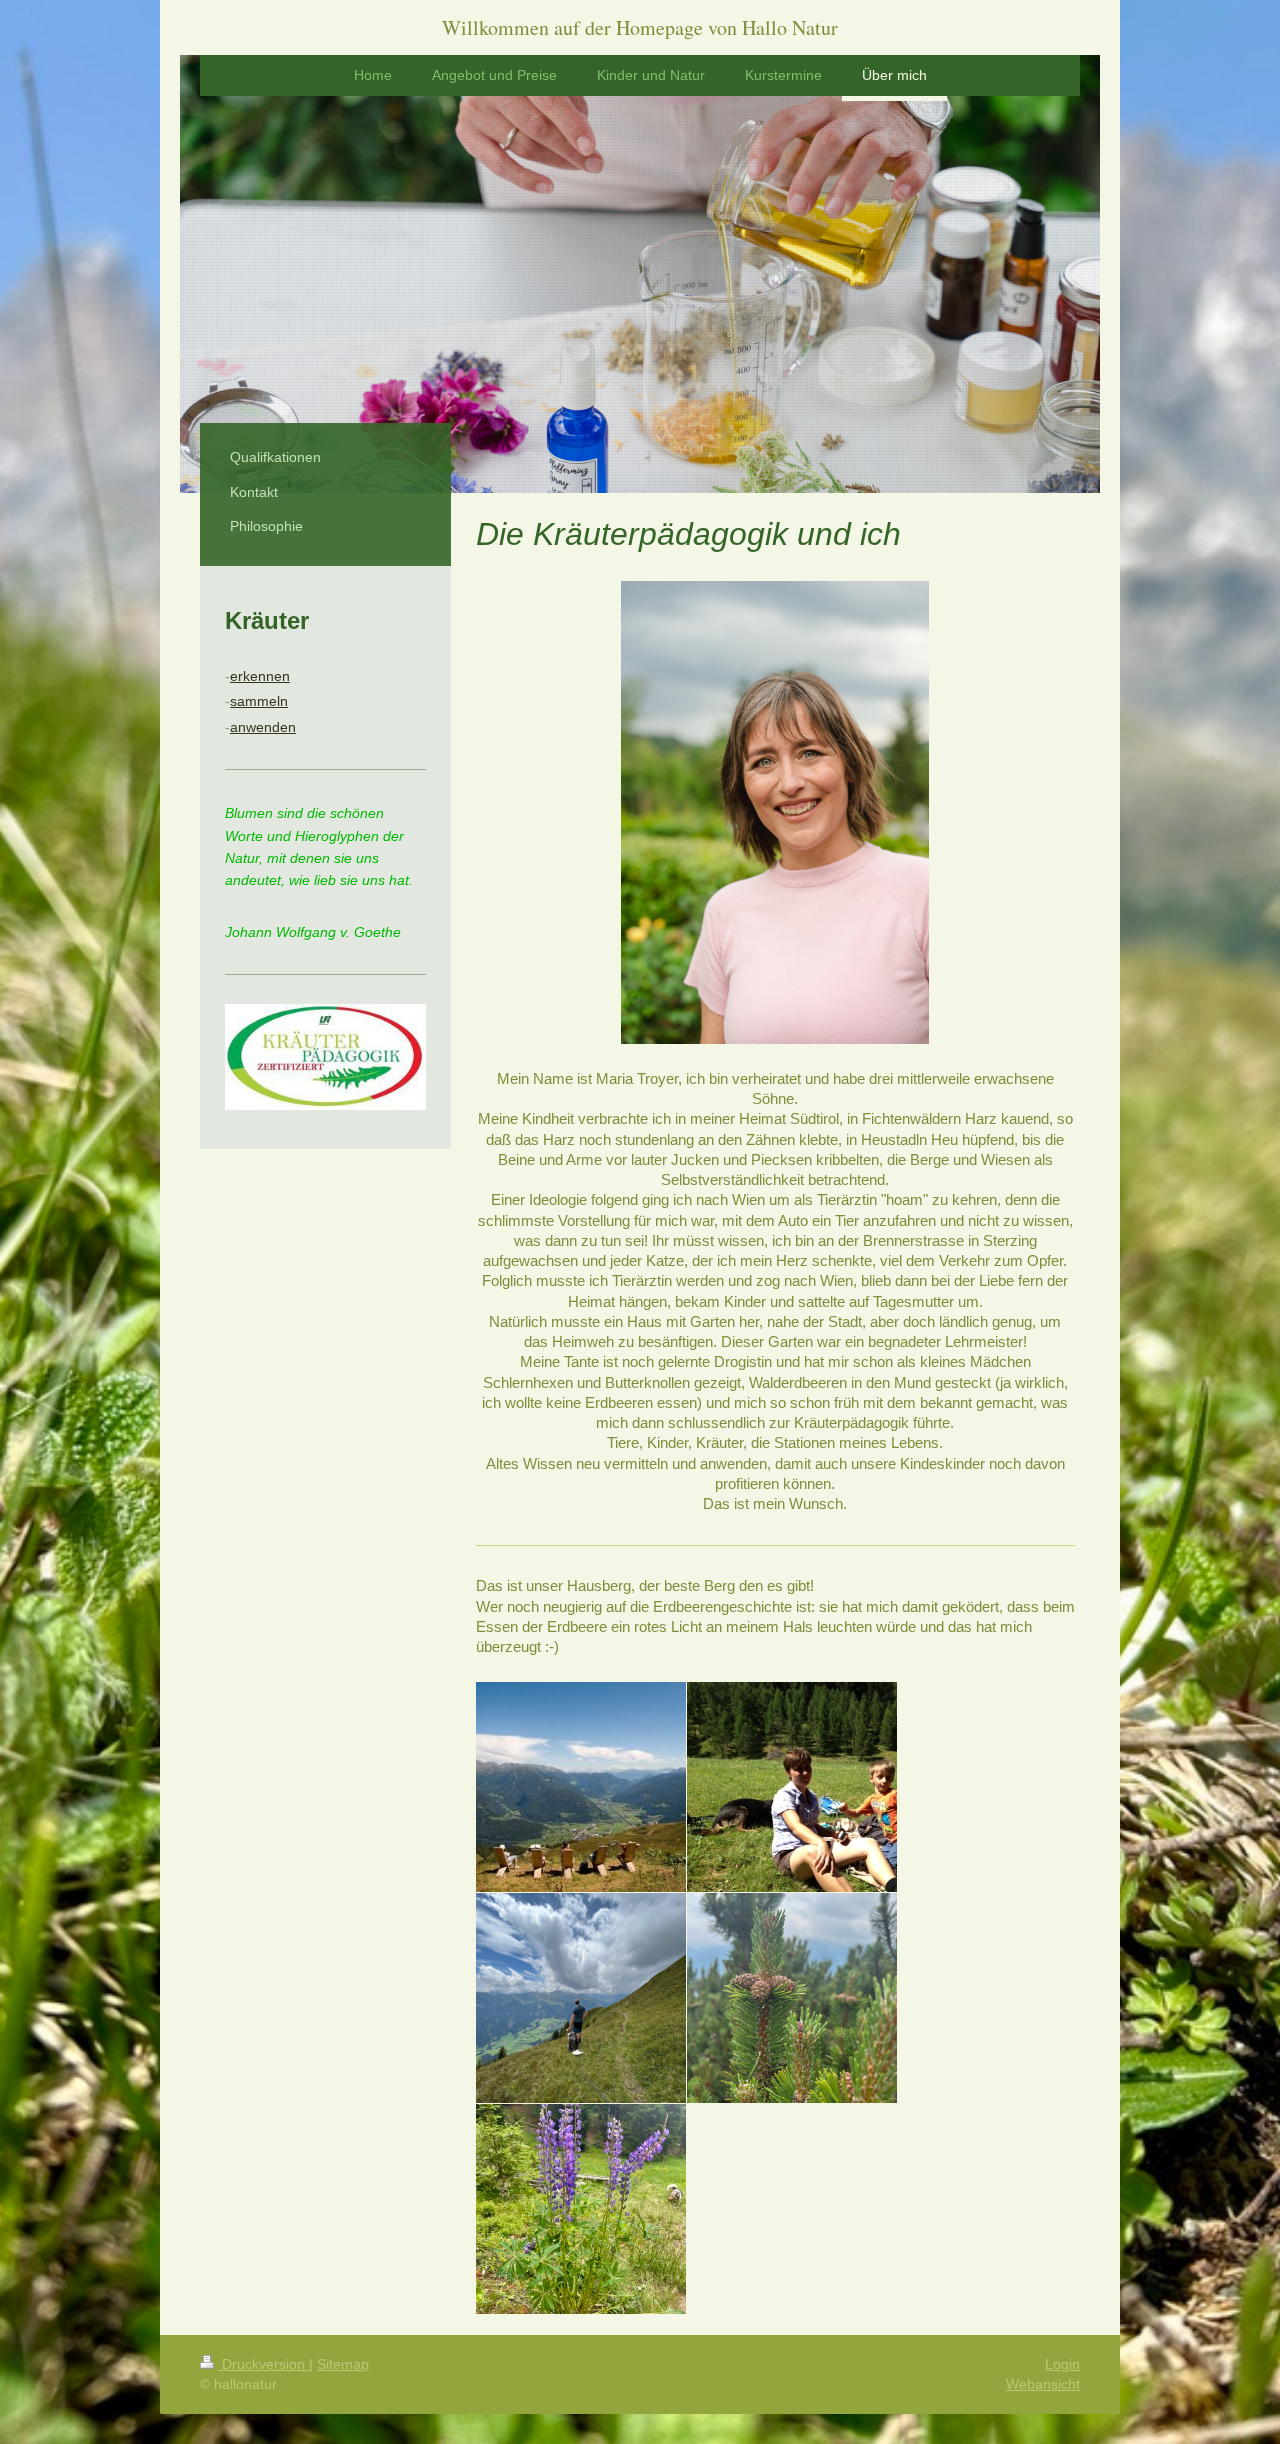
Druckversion (263, 2364)
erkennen (260, 676)
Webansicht (1043, 2384)
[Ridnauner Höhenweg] (581, 1998)
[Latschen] (792, 1998)
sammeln (259, 701)
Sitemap (343, 2364)
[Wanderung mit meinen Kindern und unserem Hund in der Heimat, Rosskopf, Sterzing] (792, 1787)
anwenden (263, 727)
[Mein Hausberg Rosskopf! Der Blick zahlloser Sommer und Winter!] (581, 1787)
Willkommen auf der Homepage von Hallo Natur (640, 27)
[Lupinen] (581, 2209)
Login (1062, 2364)
